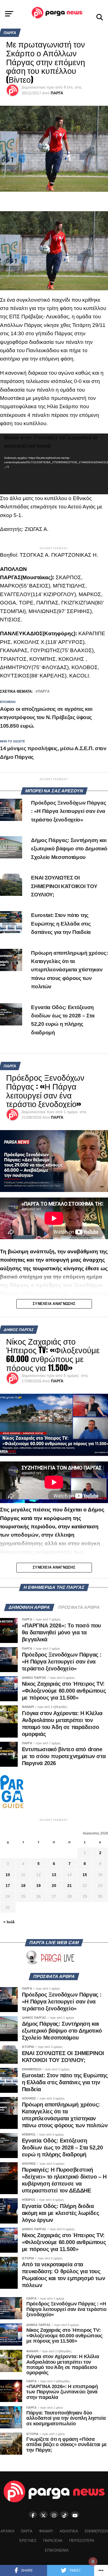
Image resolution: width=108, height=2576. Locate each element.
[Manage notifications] (93, 2562)
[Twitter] (43, 2515)
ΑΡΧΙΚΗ (7, 2531)
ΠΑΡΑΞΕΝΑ (53, 2541)
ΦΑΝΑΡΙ (46, 2531)
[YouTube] (75, 2515)
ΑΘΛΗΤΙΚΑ (69, 2531)
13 (54, 1875)
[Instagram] (54, 2515)
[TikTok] (65, 2515)
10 (8, 1875)
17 (8, 1886)
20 (54, 1886)
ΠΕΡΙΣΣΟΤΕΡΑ (82, 2541)
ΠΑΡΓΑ (57, 93)
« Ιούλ (9, 1922)
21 (70, 1886)
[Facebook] (33, 2515)
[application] (54, 464)
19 (38, 1886)
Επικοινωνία (57, 2550)
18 (23, 1886)
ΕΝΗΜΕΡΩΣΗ (96, 2531)
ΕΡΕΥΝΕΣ (28, 2541)
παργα (44, 692)
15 (85, 1875)
